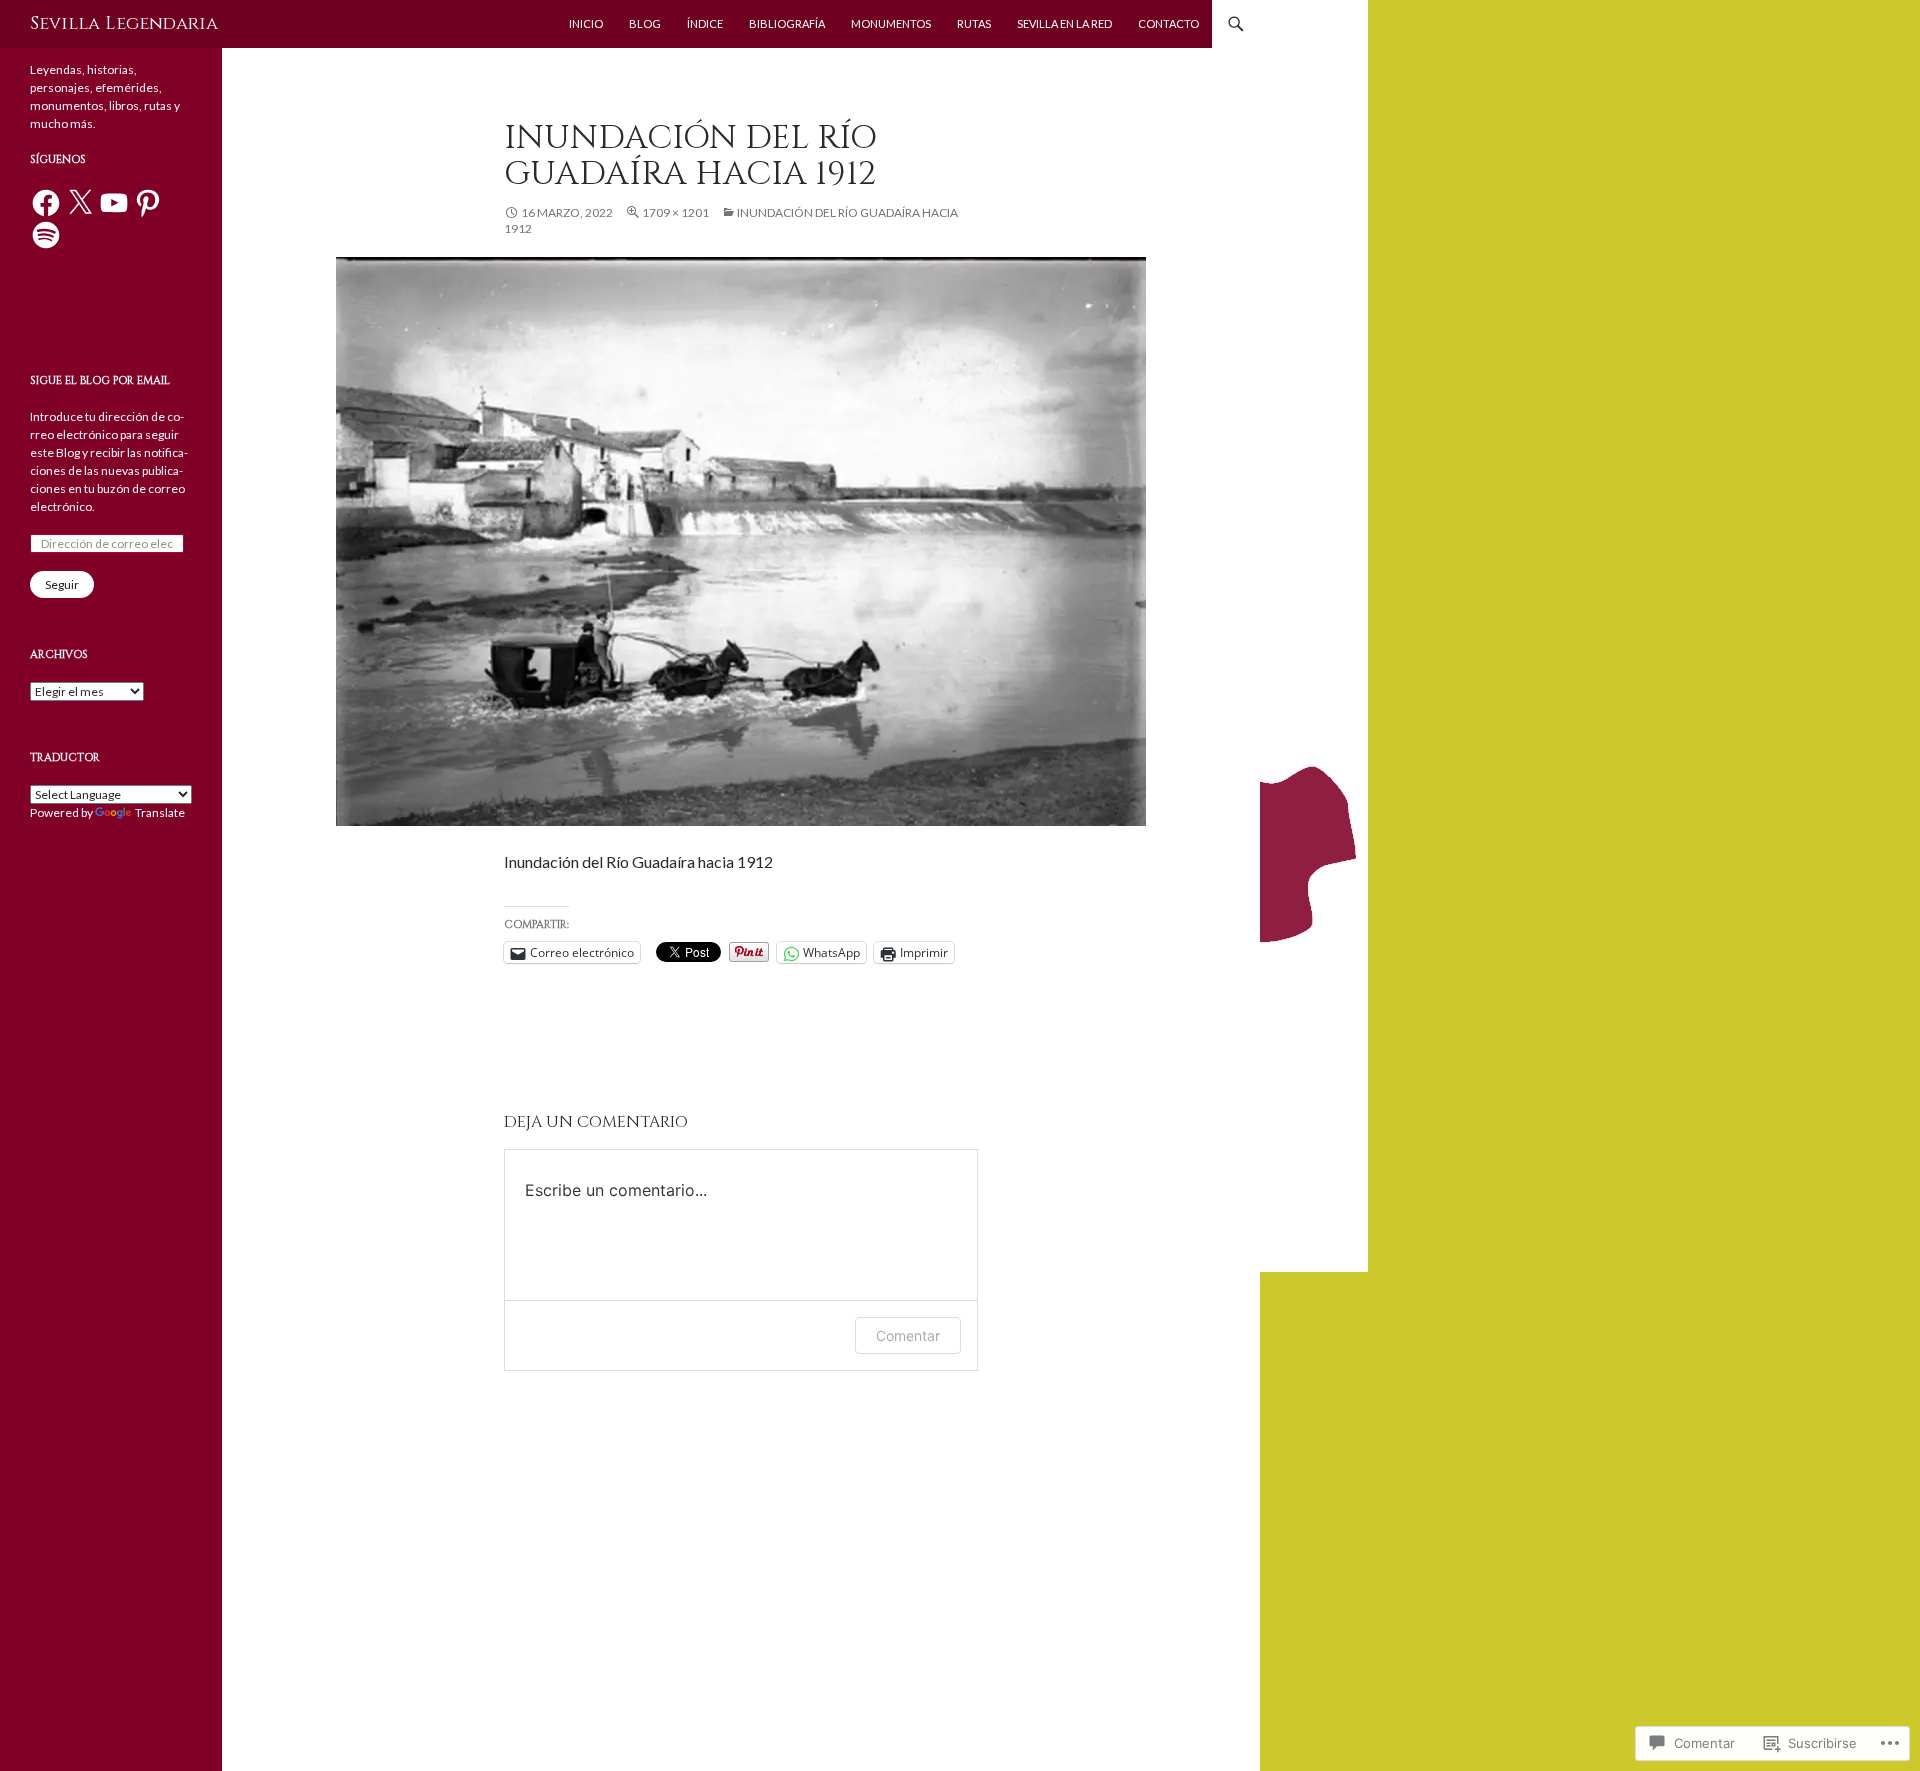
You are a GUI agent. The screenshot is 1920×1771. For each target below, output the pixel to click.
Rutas (974, 23)
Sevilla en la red (1064, 23)
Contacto (1168, 23)
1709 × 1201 (675, 212)
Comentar (908, 1335)
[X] (80, 203)
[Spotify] (46, 235)
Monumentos (891, 23)
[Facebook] (46, 203)
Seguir (62, 584)
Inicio (586, 23)
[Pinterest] (148, 203)
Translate (160, 812)
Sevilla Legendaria (124, 23)
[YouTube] (114, 203)
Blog (645, 23)
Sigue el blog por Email (100, 380)
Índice (705, 23)
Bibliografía (787, 23)
